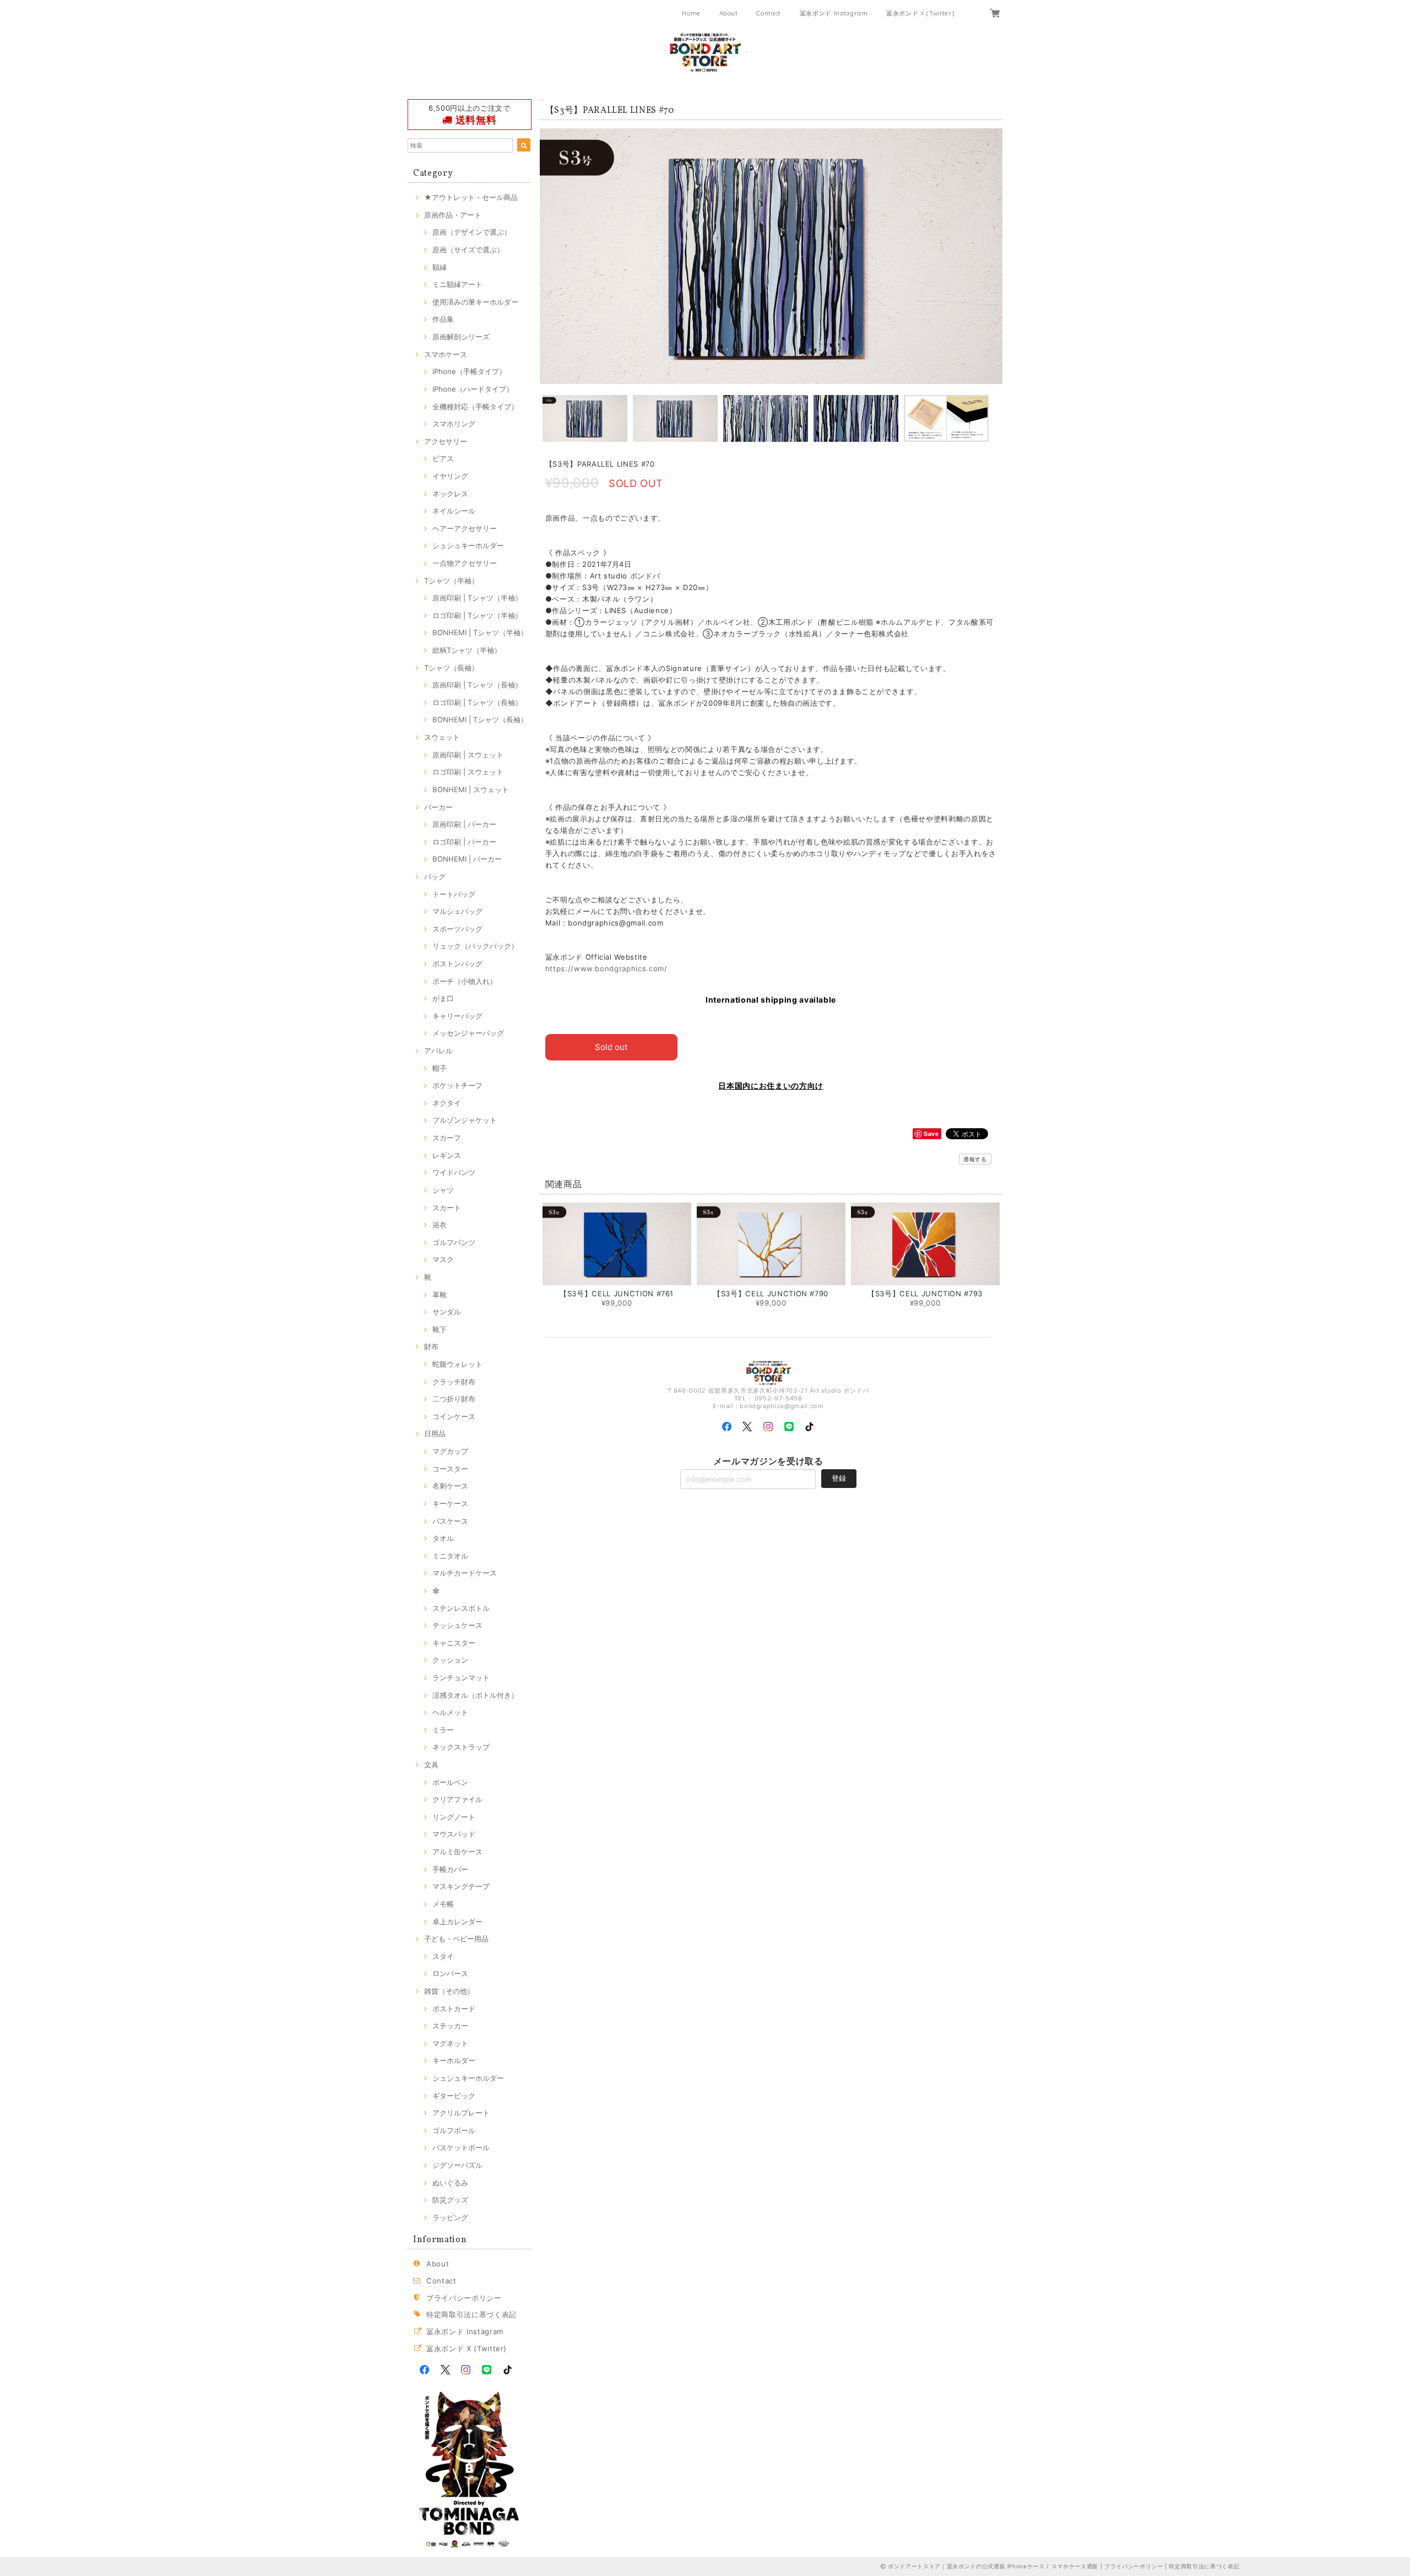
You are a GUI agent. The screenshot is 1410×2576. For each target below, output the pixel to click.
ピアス (443, 458)
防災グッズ (450, 2200)
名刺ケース (450, 1486)
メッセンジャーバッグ (468, 1033)
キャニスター (454, 1643)
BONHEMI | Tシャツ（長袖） (480, 719)
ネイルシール (454, 511)
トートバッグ (454, 894)
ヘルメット (450, 1712)
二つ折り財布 (454, 1399)
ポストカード (454, 2009)
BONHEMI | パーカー (467, 859)
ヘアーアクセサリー (465, 528)
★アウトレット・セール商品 (471, 197)
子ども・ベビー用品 (456, 1939)
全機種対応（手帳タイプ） (475, 407)
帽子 (440, 1068)
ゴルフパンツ (454, 1242)
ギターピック (454, 2096)
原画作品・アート (453, 215)
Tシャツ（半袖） (451, 581)
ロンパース (450, 1973)
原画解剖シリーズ (461, 337)
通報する (975, 1159)
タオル (443, 1538)
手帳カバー (450, 1869)
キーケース (450, 1503)
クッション (450, 1660)
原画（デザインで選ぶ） (472, 232)
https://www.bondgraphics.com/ (606, 968)
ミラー (443, 1730)
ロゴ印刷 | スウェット (468, 772)
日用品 (435, 1433)
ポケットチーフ (457, 1085)
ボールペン (450, 1782)
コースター (450, 1469)
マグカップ (450, 1451)
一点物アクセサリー (465, 563)
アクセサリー (446, 441)
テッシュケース (457, 1625)
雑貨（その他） (449, 1991)
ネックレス (450, 494)
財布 (431, 1346)
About (729, 13)
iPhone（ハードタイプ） (473, 389)
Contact (769, 13)
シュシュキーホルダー (468, 545)
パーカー (438, 807)
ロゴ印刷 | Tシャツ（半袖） (477, 615)
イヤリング (450, 476)
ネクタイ (447, 1103)
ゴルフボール (454, 2130)
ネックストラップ (461, 1747)
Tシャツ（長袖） (451, 668)
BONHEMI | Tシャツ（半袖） (480, 632)
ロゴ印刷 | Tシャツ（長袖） (477, 702)
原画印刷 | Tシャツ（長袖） (477, 685)
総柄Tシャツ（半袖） (467, 650)
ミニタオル (450, 1556)
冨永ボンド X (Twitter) (920, 13)
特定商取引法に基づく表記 (471, 2314)
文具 (431, 1765)
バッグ (435, 876)
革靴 (440, 1295)
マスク (443, 1259)
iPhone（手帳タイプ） (469, 371)
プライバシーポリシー (464, 2298)
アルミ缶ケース (457, 1852)
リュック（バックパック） (475, 946)
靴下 (440, 1329)
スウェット (442, 737)
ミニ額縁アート (457, 284)
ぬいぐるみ (450, 2183)
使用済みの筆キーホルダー (475, 302)
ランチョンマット (461, 1677)
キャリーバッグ (457, 1016)
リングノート (454, 1817)
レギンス (447, 1155)
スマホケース (446, 354)
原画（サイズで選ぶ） (468, 250)
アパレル (438, 1051)
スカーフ (447, 1138)
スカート (447, 1208)
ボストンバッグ (457, 964)
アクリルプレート (461, 2113)
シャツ (443, 1190)
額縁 (440, 267)
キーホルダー (454, 2060)
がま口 (443, 998)
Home (691, 13)
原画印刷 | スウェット (468, 755)
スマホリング (454, 424)
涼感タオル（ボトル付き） (475, 1695)
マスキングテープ (461, 1886)
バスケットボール (461, 2147)
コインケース (454, 1416)
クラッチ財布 (454, 1382)
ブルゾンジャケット (465, 1120)
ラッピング (450, 2217)
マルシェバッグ (457, 911)
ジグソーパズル (457, 2165)
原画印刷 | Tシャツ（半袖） (477, 598)
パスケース (450, 1521)
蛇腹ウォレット (457, 1364)
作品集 (443, 319)
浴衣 (440, 1225)
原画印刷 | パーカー (464, 824)
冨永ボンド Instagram (834, 13)
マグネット (450, 2043)
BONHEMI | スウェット (471, 789)
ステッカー (450, 2026)
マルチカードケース (465, 1573)
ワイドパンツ (454, 1172)
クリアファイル (457, 1799)
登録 (839, 1478)
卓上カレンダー (457, 1922)
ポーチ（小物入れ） (465, 981)
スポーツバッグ (457, 929)
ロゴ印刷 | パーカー (464, 842)
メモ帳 (443, 1904)
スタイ (443, 1956)
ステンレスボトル (461, 1608)
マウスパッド (454, 1834)
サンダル (447, 1312)
